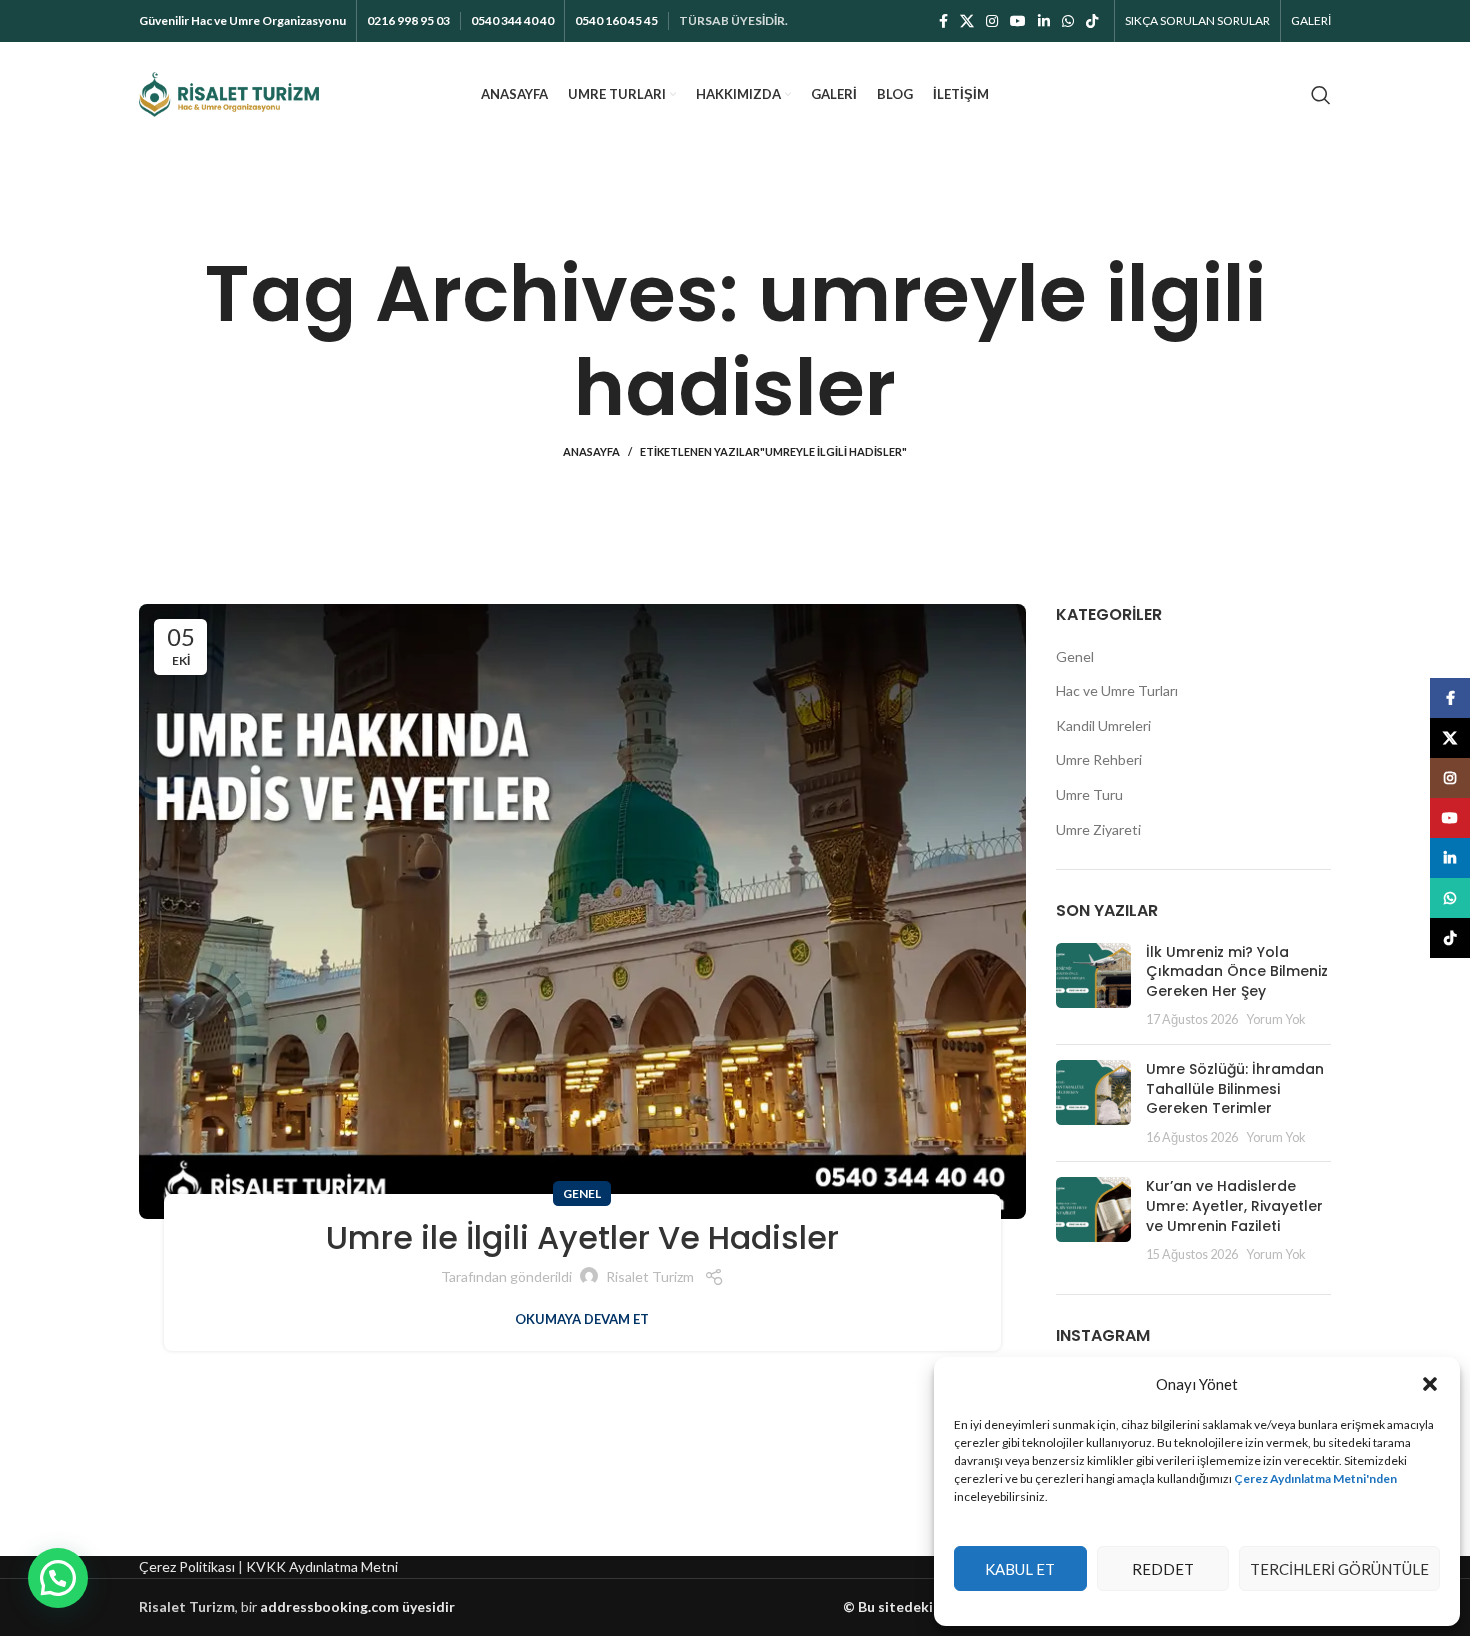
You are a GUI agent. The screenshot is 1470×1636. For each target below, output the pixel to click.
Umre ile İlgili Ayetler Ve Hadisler (582, 1237)
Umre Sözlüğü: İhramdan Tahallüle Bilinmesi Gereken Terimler (1235, 1088)
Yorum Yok (1276, 1019)
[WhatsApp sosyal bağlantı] (1068, 21)
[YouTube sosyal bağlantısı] (1018, 21)
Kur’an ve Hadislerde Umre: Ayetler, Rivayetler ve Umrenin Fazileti (1234, 1205)
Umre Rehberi (1099, 759)
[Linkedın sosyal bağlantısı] (1044, 21)
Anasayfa (591, 451)
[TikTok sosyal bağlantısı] (1092, 21)
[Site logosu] (229, 92)
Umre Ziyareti (1098, 829)
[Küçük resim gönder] (1093, 986)
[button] (1430, 1384)
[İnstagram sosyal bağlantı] (992, 21)
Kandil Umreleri (1103, 725)
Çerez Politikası (187, 1566)
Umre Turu (1089, 794)
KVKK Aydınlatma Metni (322, 1566)
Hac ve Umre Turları (1117, 690)
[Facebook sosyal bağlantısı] (943, 21)
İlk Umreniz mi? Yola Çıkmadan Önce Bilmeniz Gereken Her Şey (1237, 971)
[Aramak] (1321, 95)
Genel (582, 1193)
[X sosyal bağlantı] (967, 21)
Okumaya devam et (582, 1319)
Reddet (1163, 1569)
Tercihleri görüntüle (1339, 1569)
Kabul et (1020, 1569)
